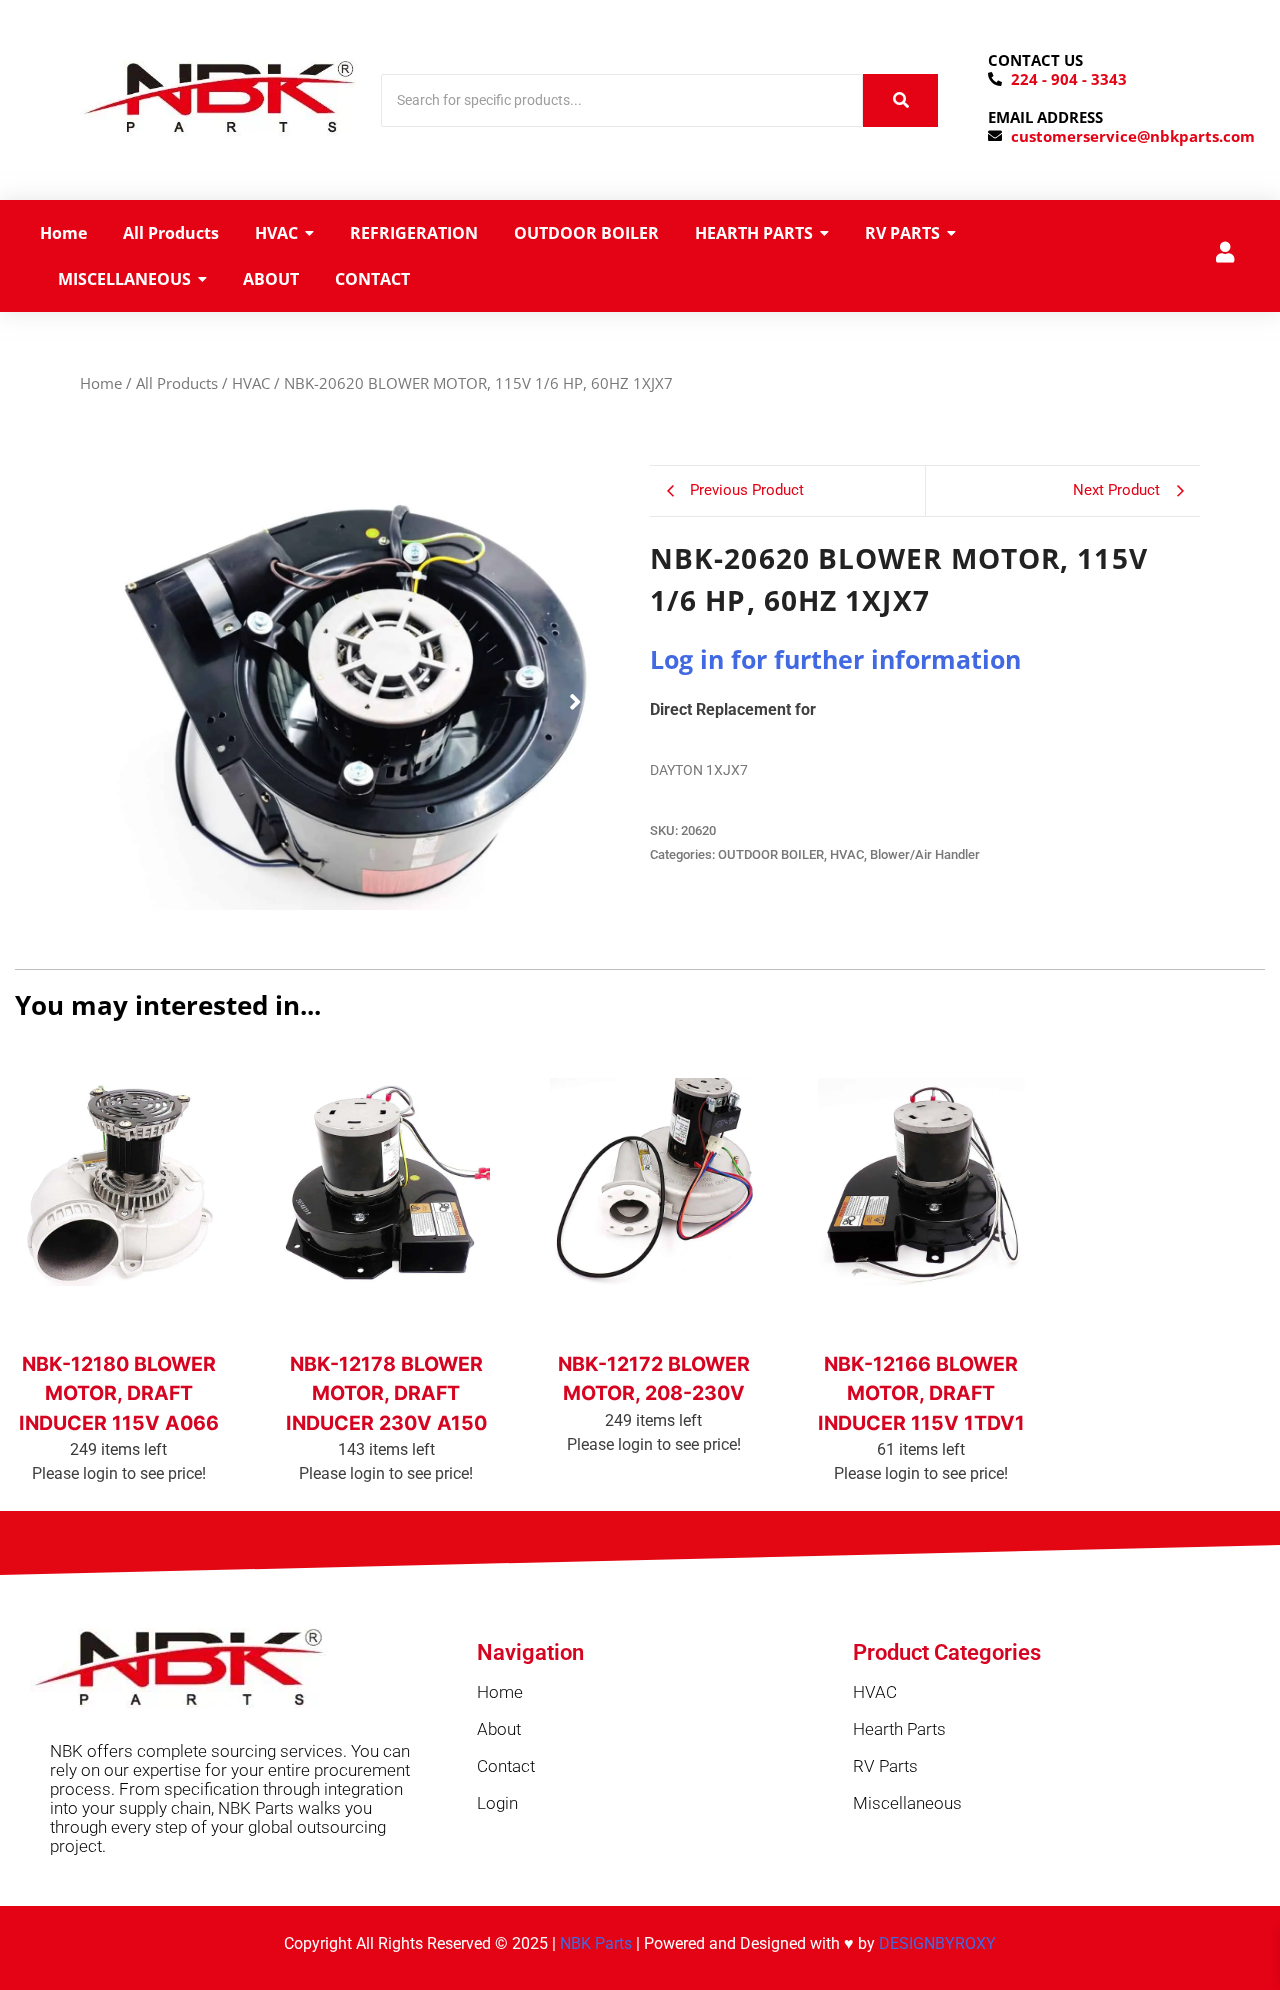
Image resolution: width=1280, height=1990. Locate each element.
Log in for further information (835, 659)
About (499, 1729)
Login (497, 1803)
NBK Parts (596, 1943)
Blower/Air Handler (925, 854)
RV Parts (885, 1766)
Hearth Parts (899, 1729)
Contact (506, 1766)
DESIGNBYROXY (937, 1943)
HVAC (251, 383)
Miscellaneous (907, 1803)
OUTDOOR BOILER (771, 854)
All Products (177, 383)
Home (101, 383)
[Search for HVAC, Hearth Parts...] (900, 100)
